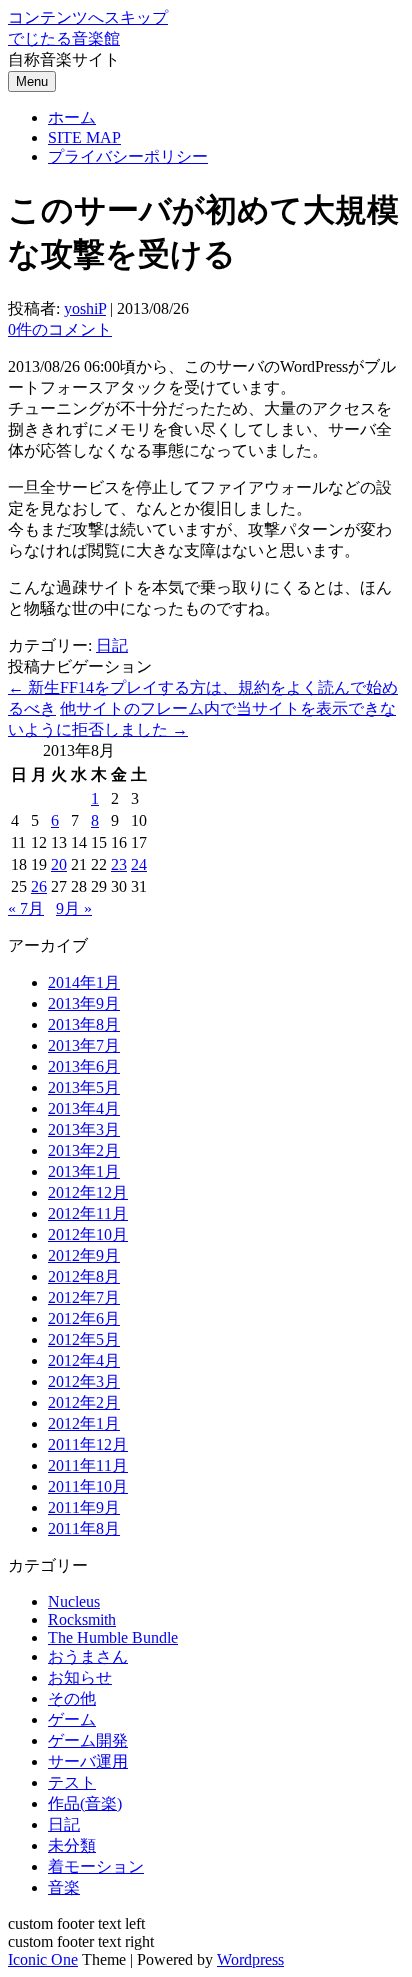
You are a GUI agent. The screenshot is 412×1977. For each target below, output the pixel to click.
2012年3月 (84, 1381)
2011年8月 (84, 1528)
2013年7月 (84, 1045)
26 (39, 886)
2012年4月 (84, 1360)
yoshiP (85, 308)
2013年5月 (84, 1087)
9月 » (74, 908)
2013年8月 (84, 1024)
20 (59, 864)
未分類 (72, 1845)
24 (139, 864)
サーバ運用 (88, 1761)
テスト (72, 1782)
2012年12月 (88, 1192)
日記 (112, 645)
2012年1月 (84, 1423)
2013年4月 (84, 1108)
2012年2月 (84, 1402)
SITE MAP (84, 137)
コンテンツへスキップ (88, 17)
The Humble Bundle (113, 1637)
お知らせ (80, 1677)
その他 (72, 1698)
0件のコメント (60, 329)
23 (119, 864)
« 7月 (26, 908)
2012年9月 (84, 1255)
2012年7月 (84, 1297)
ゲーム (72, 1719)
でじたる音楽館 (64, 38)
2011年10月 (88, 1486)
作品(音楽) (85, 1803)
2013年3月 (84, 1129)
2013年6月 (84, 1066)
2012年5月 (84, 1339)
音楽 (64, 1887)
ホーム (72, 117)
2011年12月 (88, 1444)
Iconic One (43, 1959)
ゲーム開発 (88, 1740)
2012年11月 (88, 1213)
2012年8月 (84, 1276)
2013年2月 (84, 1150)
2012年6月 (84, 1318)
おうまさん (88, 1656)
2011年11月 (88, 1465)
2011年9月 (84, 1507)
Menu (32, 81)
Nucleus (74, 1601)
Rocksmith (82, 1619)
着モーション (96, 1866)
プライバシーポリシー (128, 156)
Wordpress (250, 1959)
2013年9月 (84, 1003)
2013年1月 (84, 1171)
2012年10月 (88, 1234)
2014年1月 (84, 982)
